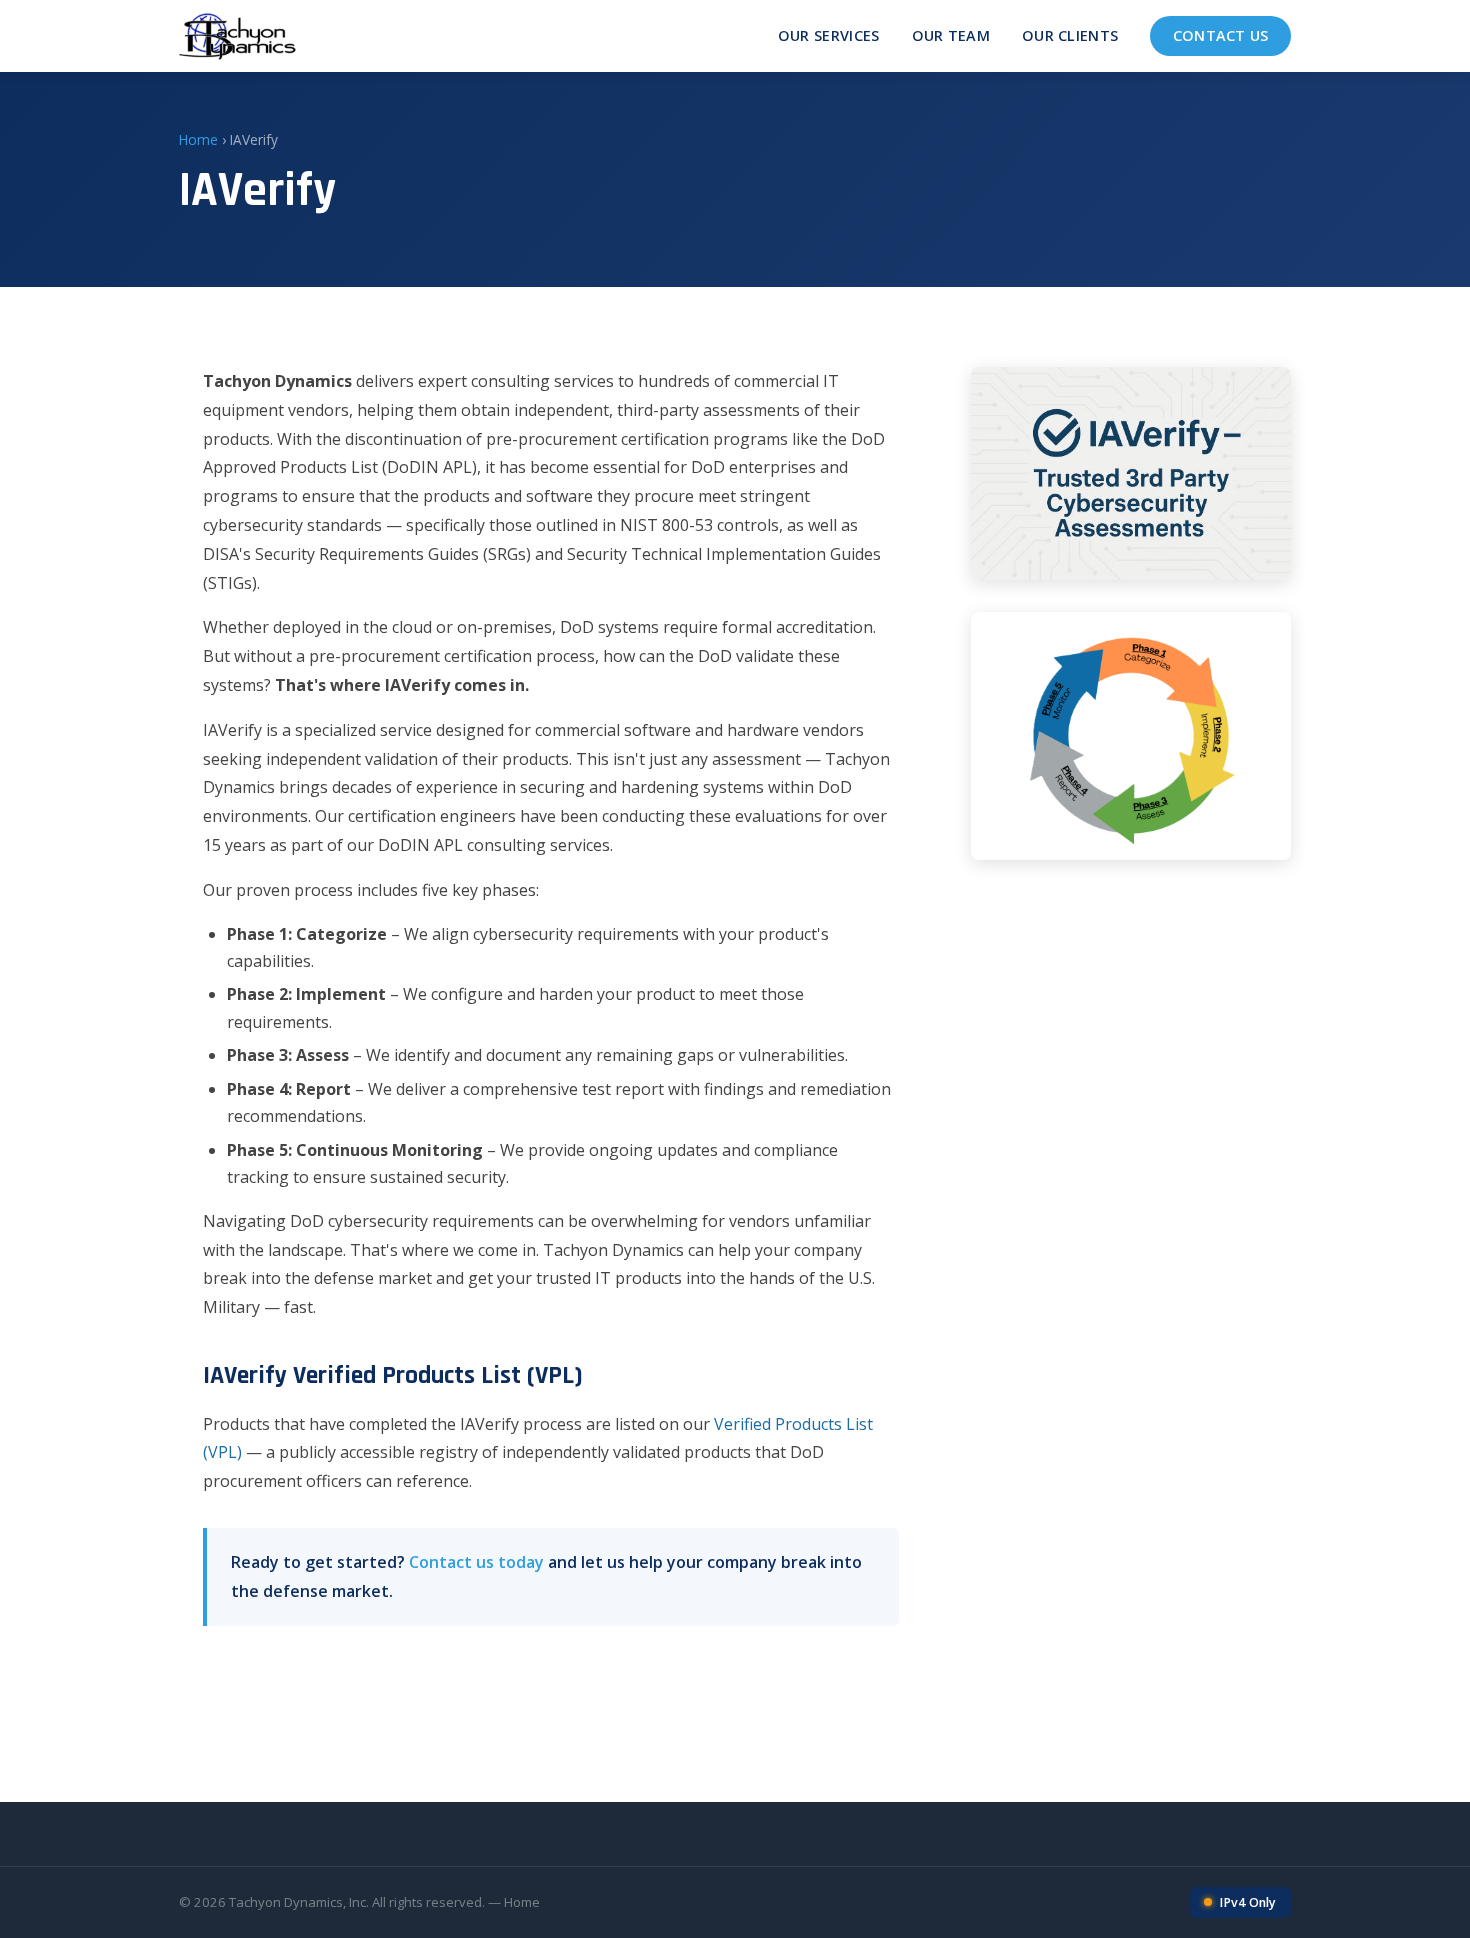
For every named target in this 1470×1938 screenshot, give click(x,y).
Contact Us (1221, 35)
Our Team (951, 35)
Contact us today (476, 1562)
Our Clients (1070, 35)
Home (198, 139)
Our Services (829, 35)
